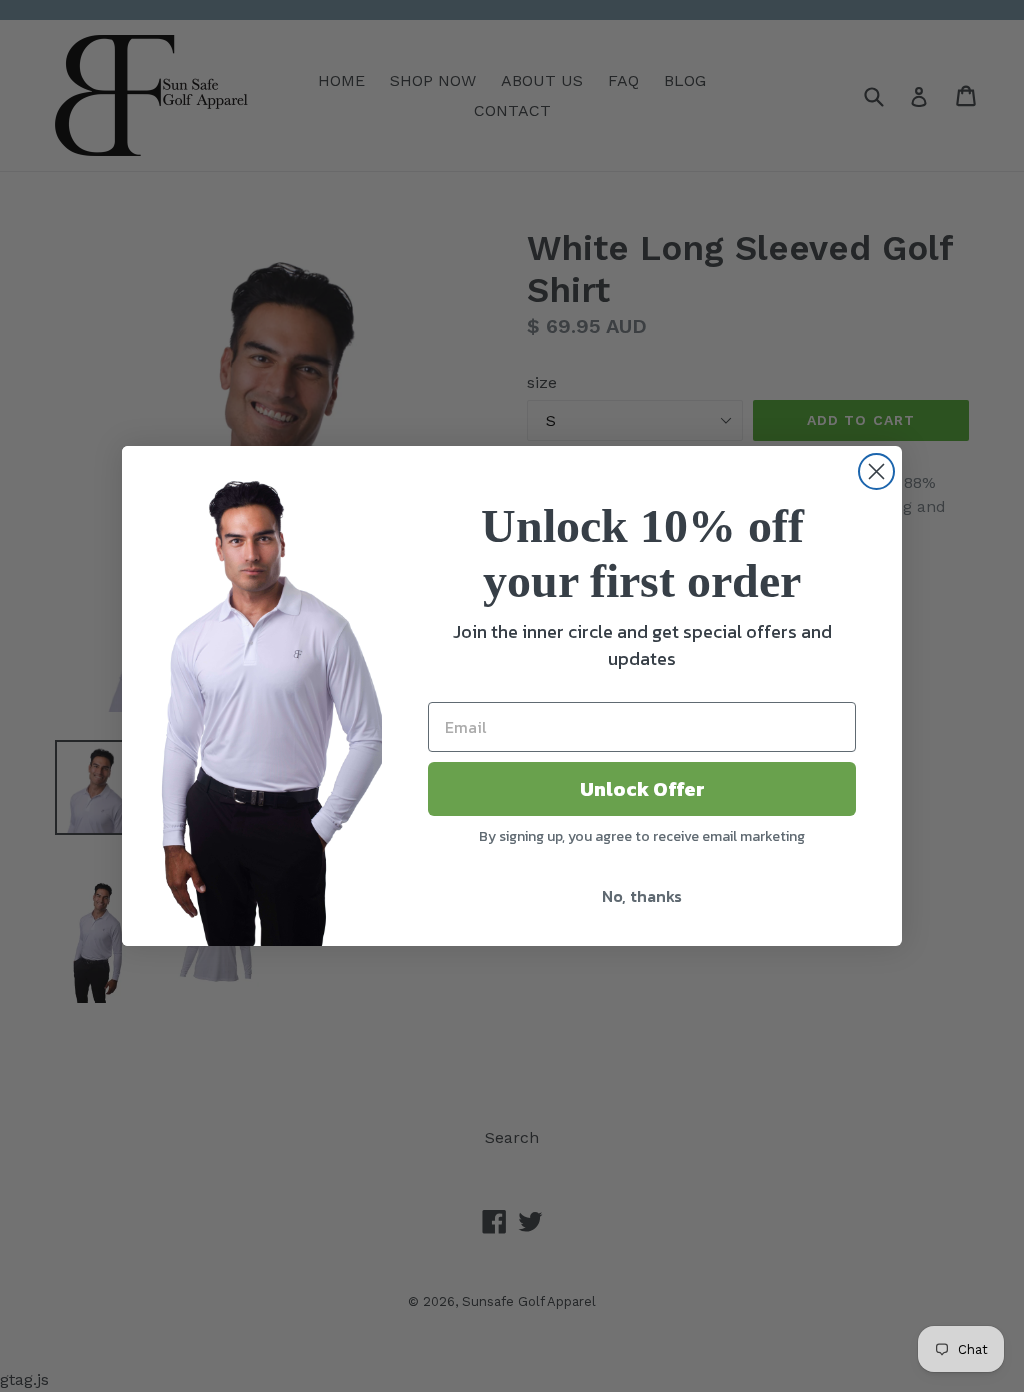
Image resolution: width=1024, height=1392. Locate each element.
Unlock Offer (642, 789)
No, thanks (642, 896)
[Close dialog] (876, 471)
